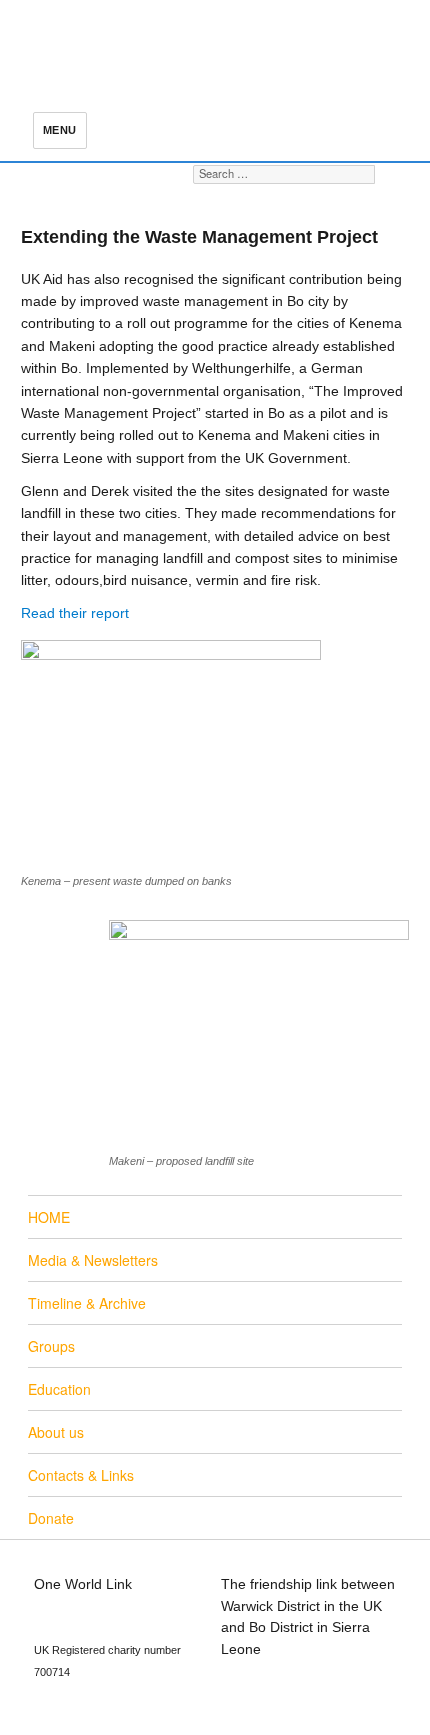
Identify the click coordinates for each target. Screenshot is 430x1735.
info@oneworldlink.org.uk (114, 1606)
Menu (60, 130)
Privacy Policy (264, 1692)
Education (59, 1389)
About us (56, 1432)
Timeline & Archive (87, 1303)
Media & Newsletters (93, 1260)
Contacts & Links (81, 1475)
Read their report (75, 613)
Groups (51, 1346)
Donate (51, 1518)
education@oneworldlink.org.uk (133, 1627)
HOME (49, 1217)
